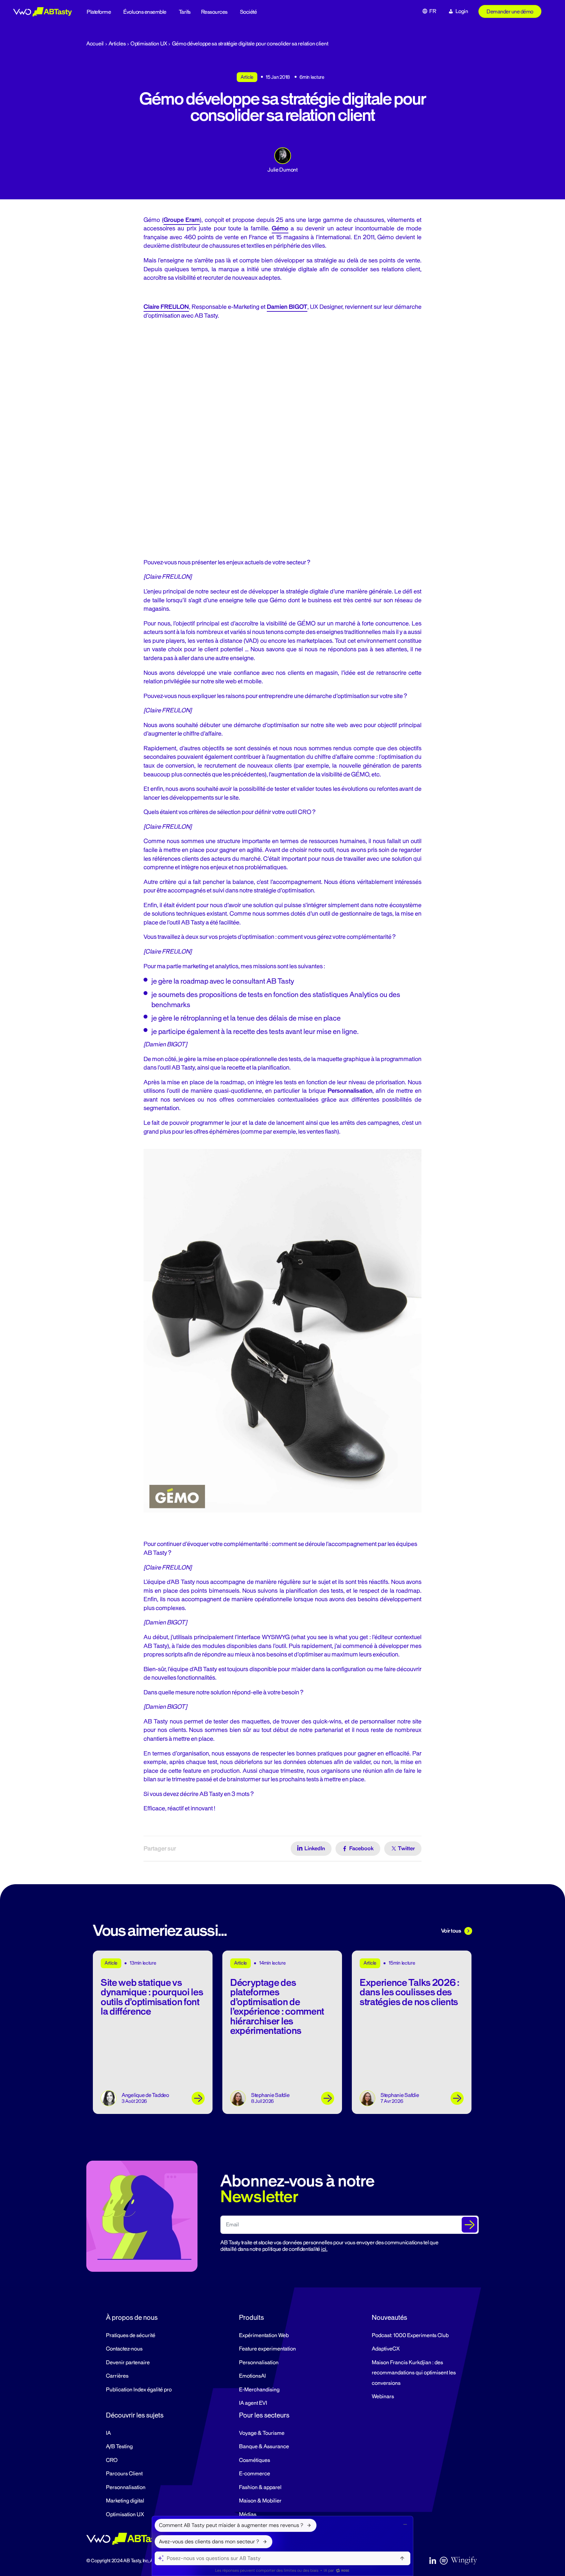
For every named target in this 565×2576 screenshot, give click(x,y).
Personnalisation (259, 2363)
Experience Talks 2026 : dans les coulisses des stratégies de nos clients (410, 1992)
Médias (248, 2515)
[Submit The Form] (470, 2225)
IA (108, 2433)
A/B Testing (119, 2447)
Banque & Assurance (264, 2447)
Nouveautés (389, 2318)
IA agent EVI (253, 2403)
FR (433, 11)
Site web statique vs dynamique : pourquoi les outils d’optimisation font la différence (152, 1997)
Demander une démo (510, 12)
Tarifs (185, 12)
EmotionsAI (252, 2376)
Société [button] (248, 12)
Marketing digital (125, 2501)
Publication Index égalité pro (139, 2390)
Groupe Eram (182, 220)
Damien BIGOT (287, 307)
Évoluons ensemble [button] (145, 12)
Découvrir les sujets (135, 2415)
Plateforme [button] (99, 12)
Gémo (280, 228)
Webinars (383, 2397)
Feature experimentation (267, 2349)
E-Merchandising (259, 2390)
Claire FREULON (166, 307)
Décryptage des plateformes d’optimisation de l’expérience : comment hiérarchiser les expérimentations (277, 2007)
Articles (117, 44)
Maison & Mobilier (260, 2501)
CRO (112, 2460)
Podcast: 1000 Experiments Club (410, 2335)
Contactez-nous (124, 2349)
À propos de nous (132, 2318)
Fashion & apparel (260, 2487)
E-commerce (255, 2474)
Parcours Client (124, 2474)
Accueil (95, 44)
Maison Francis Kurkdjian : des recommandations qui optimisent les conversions (414, 2373)
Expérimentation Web (264, 2335)
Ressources (214, 12)
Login (462, 11)
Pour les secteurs (264, 2415)
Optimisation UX (149, 44)
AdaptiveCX (386, 2349)
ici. (324, 2249)
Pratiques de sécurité (131, 2335)
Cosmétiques (255, 2460)
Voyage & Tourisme (262, 2433)
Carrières (117, 2376)
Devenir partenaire (128, 2363)
